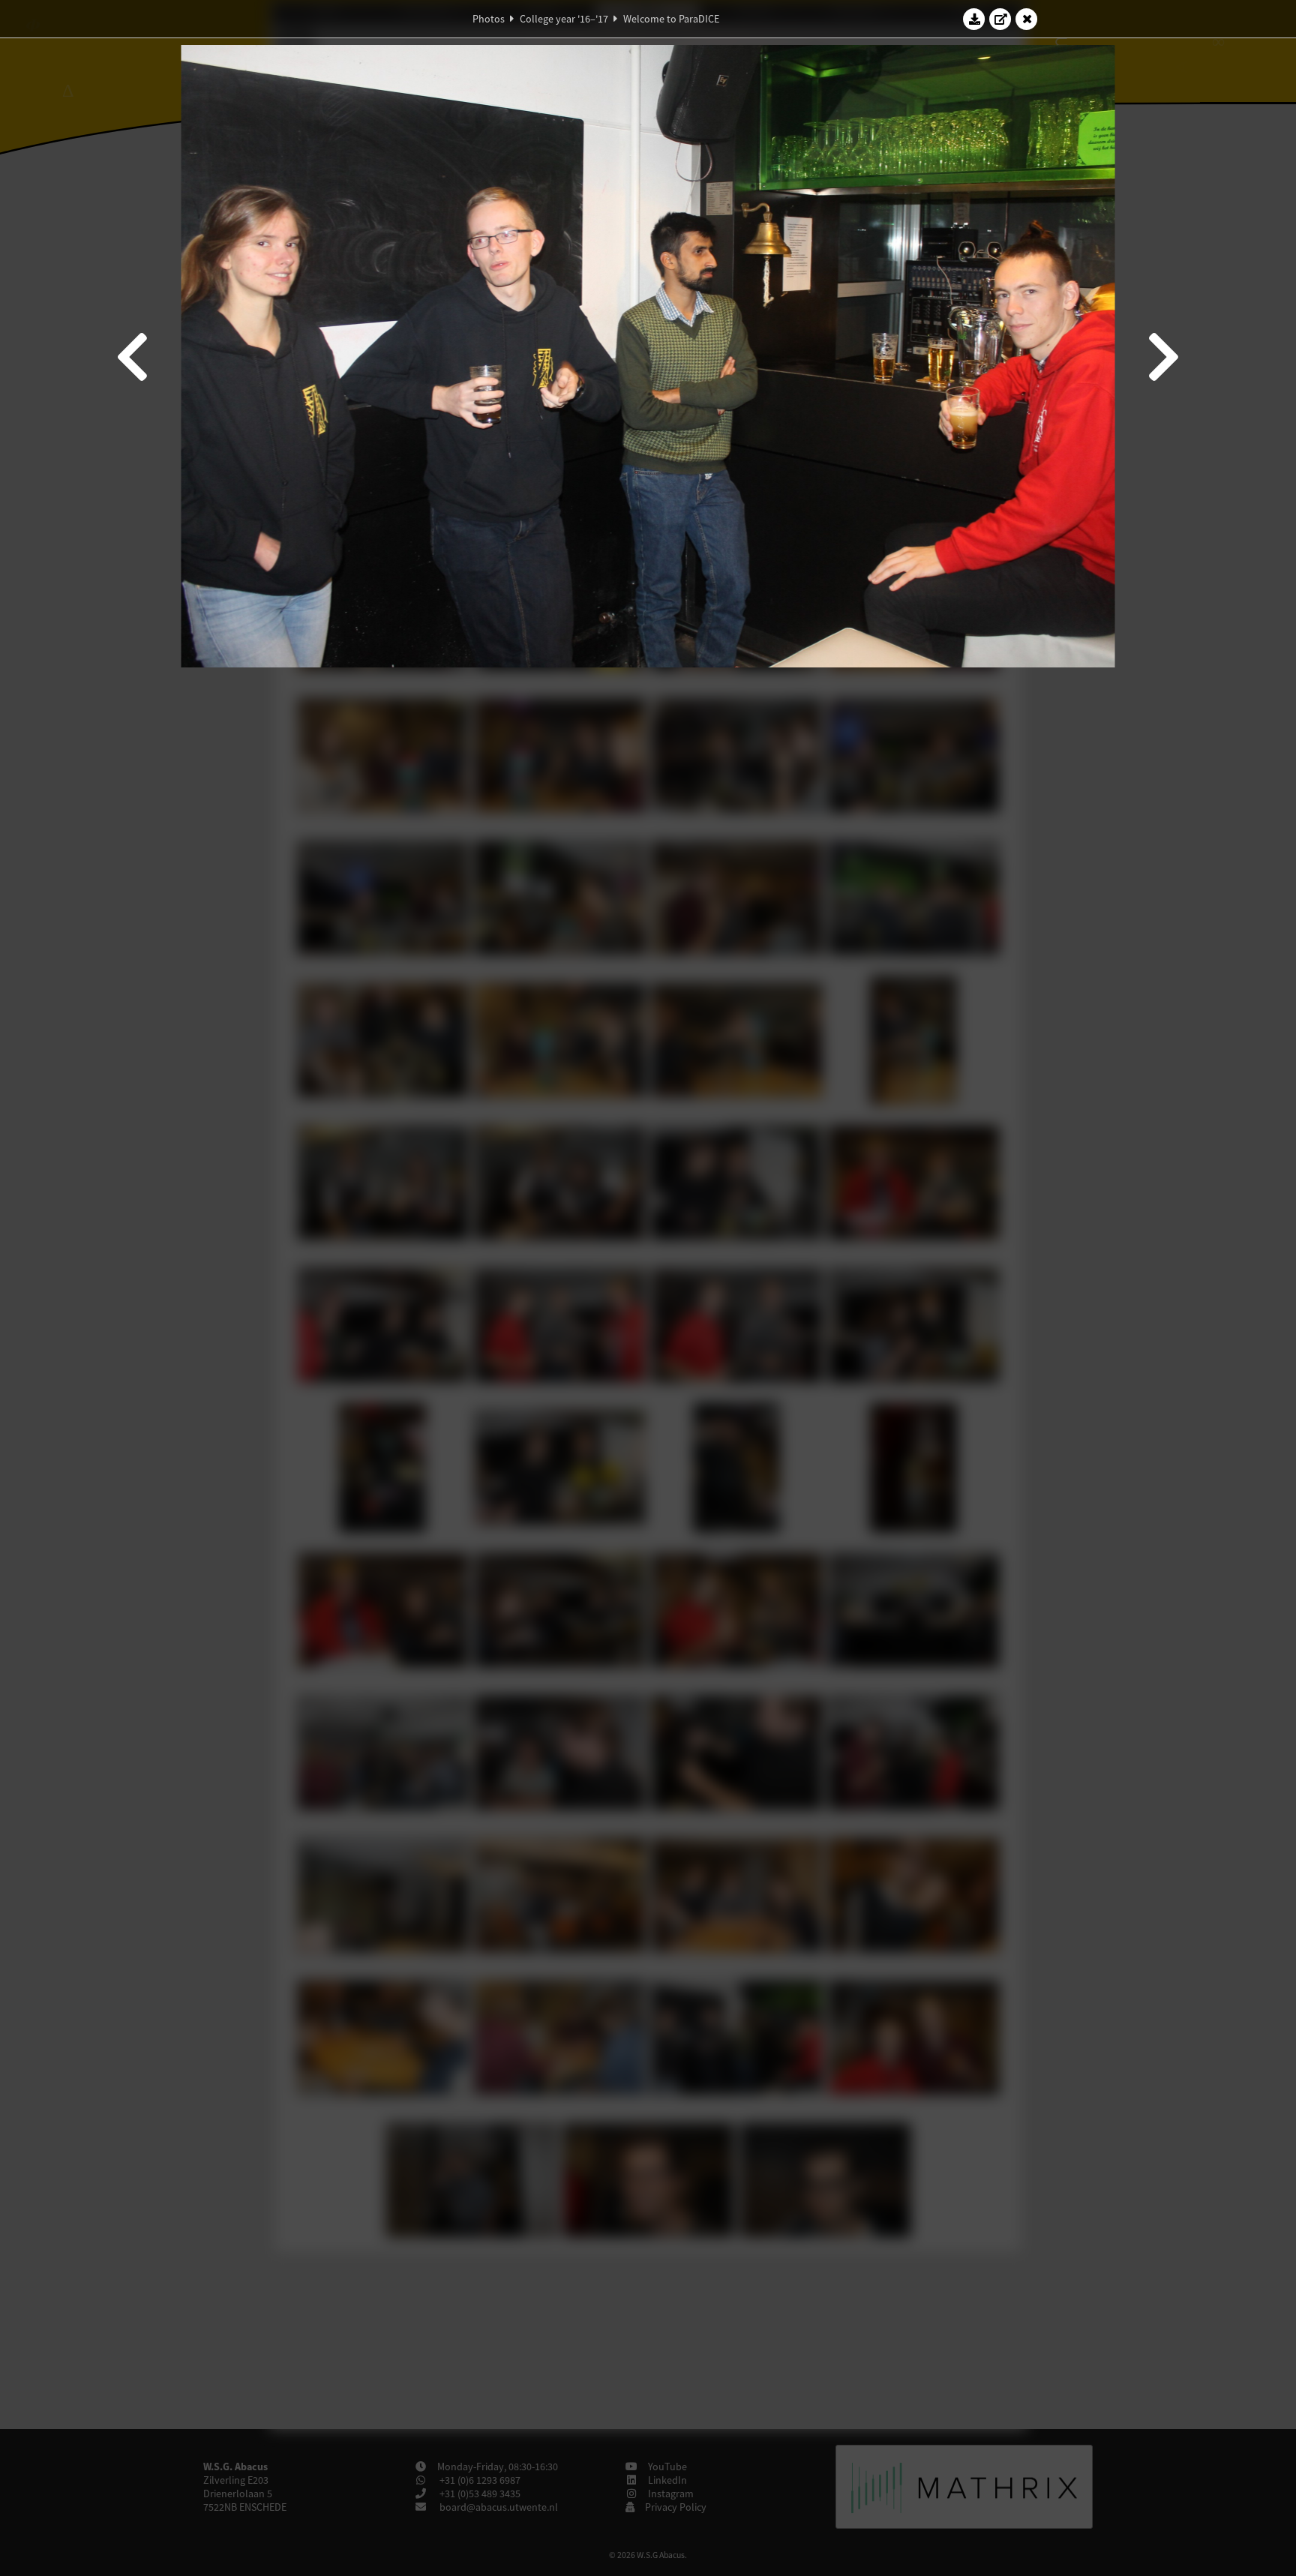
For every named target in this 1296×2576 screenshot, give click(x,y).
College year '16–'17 (564, 19)
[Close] (1027, 19)
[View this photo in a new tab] (1000, 19)
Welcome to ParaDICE (671, 19)
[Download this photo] (974, 19)
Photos (489, 19)
